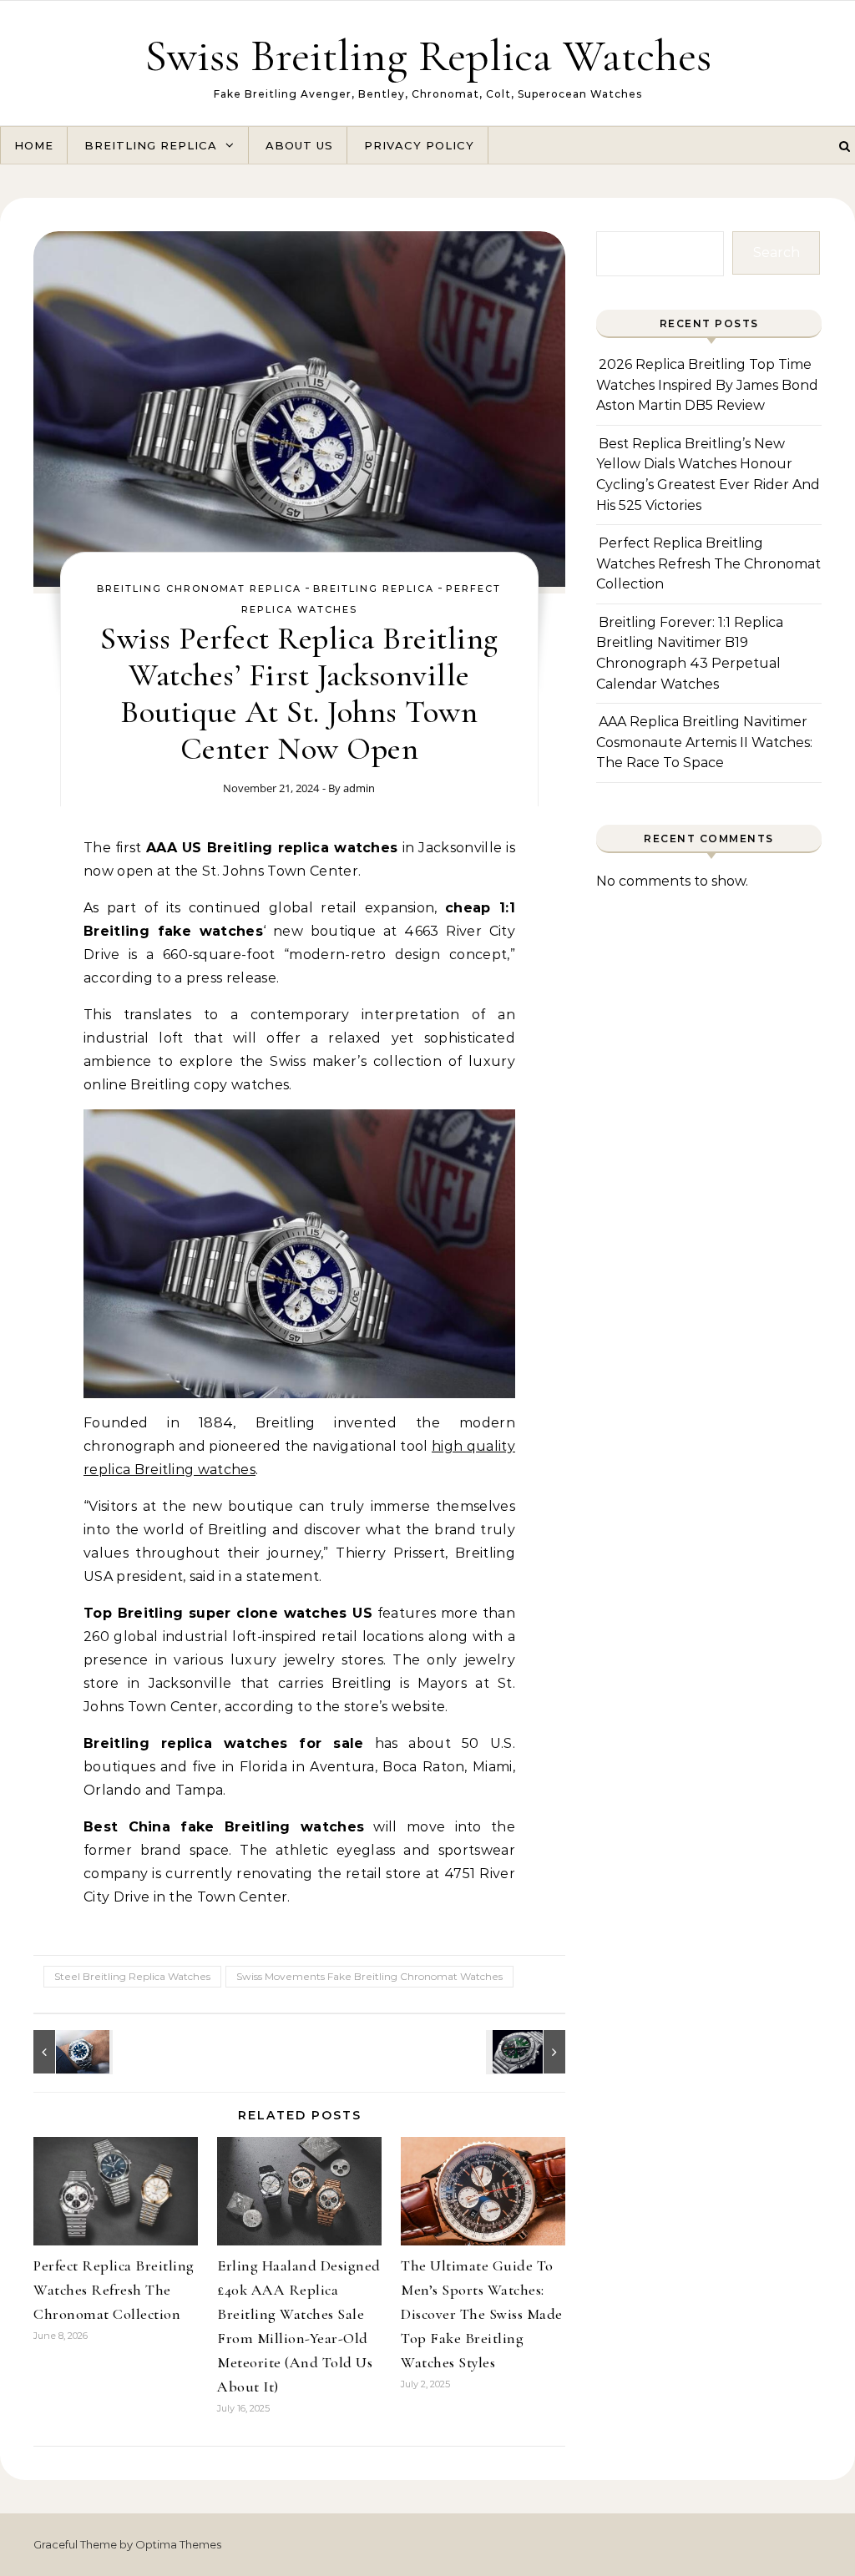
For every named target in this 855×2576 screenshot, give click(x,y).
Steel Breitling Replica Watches (132, 1976)
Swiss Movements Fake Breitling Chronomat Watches (369, 1976)
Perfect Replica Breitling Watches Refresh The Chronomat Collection (114, 2290)
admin (359, 788)
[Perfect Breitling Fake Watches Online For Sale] (71, 2052)
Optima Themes (178, 2544)
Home (34, 145)
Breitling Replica (151, 145)
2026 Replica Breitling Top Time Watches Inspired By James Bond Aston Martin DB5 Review (707, 385)
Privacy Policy (419, 145)
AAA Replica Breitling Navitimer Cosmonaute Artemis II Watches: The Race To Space (704, 742)
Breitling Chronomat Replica (199, 588)
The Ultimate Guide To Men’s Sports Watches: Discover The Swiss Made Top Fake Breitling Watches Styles (482, 2314)
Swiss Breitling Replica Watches (428, 56)
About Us (299, 145)
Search (777, 253)
